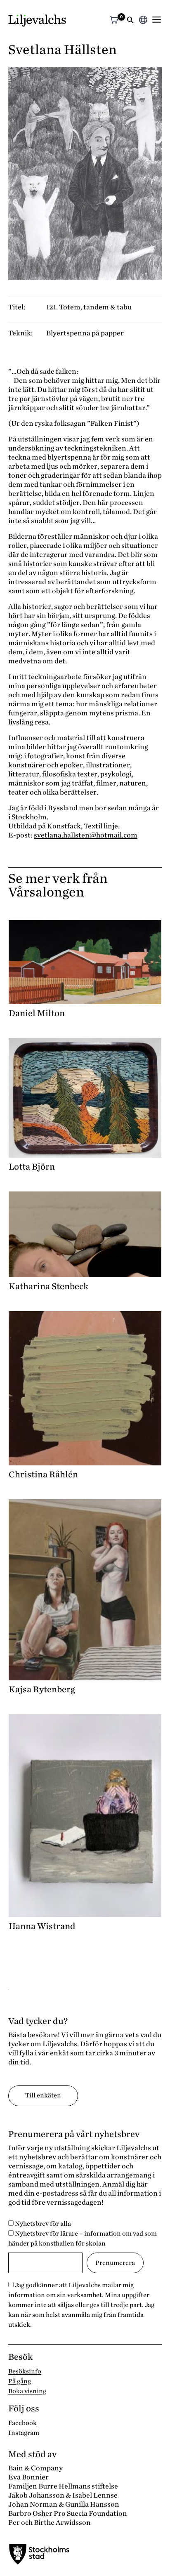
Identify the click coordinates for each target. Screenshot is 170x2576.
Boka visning (27, 2391)
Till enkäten (43, 2095)
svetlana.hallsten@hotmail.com (86, 835)
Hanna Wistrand (42, 1926)
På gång (20, 2381)
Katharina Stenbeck (48, 1286)
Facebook (22, 2423)
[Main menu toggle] (157, 20)
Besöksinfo (25, 2371)
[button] (130, 21)
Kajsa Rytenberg (42, 1689)
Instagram (24, 2433)
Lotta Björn (32, 1167)
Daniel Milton (37, 1013)
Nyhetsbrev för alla (42, 2224)
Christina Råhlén (43, 1474)
